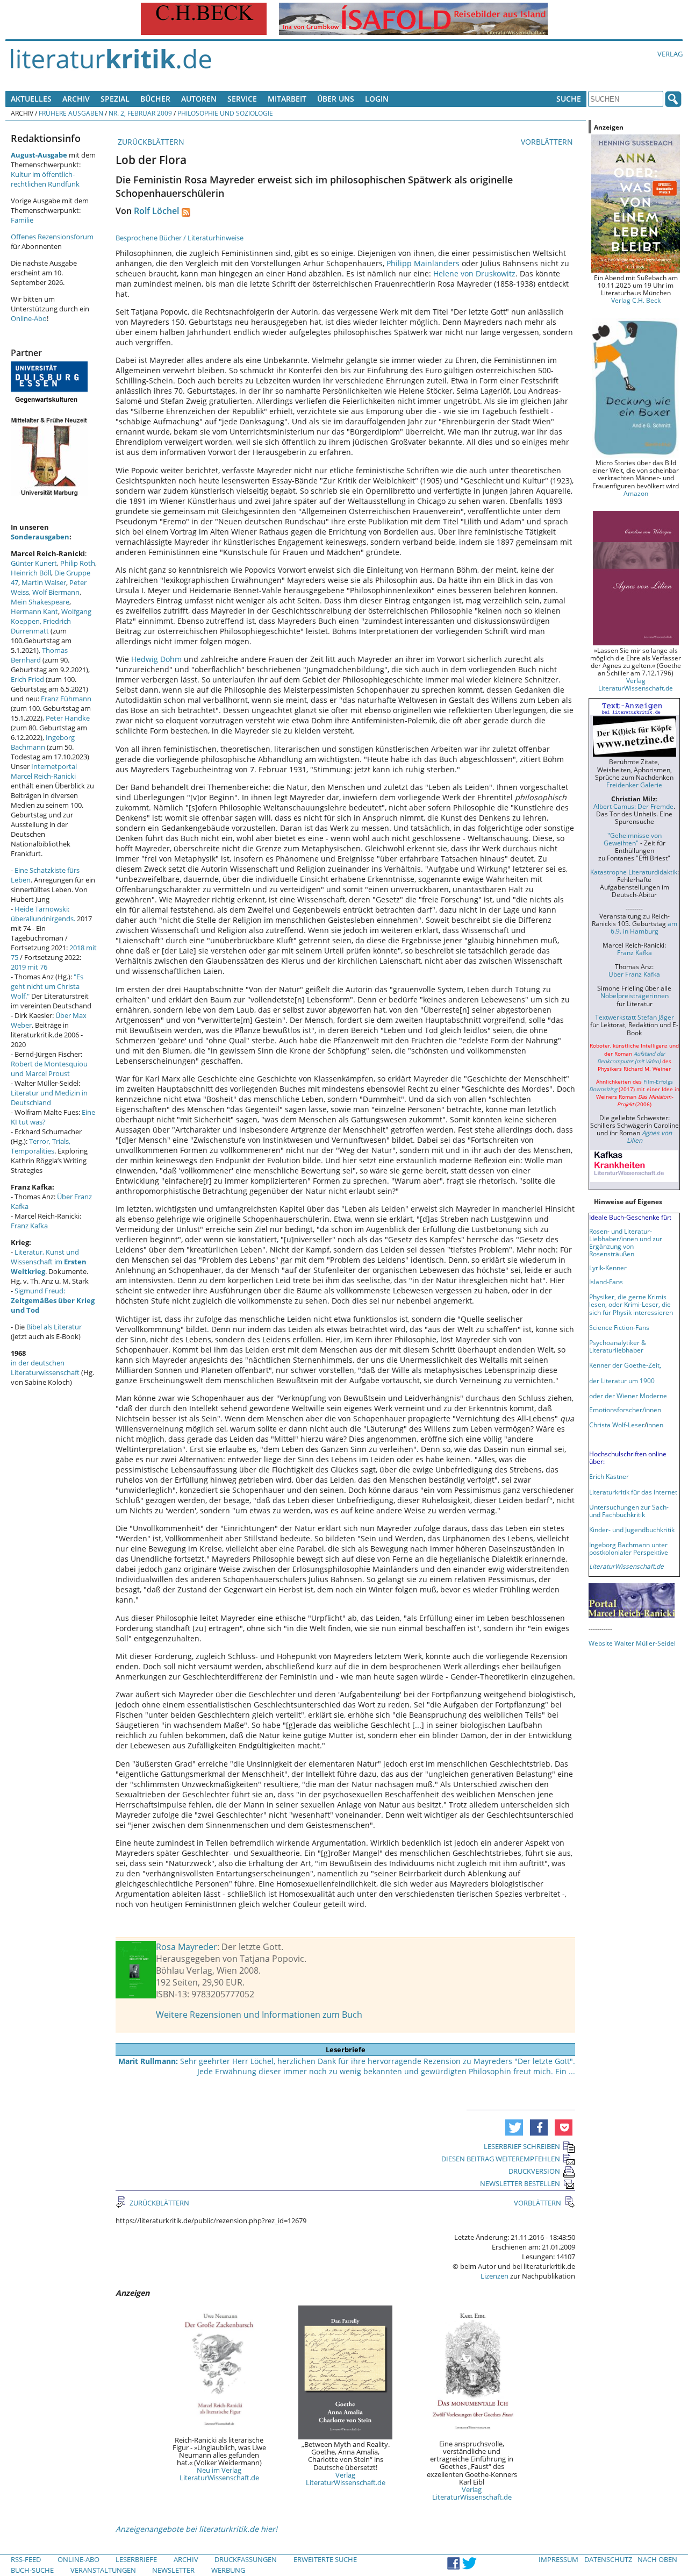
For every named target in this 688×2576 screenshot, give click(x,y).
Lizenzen (494, 2276)
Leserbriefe (136, 2559)
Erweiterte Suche (325, 2559)
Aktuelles (31, 99)
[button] (514, 2127)
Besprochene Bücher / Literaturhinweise (180, 238)
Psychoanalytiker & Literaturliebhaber (618, 1346)
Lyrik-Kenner (608, 1268)
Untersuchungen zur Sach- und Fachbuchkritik (629, 1511)
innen (655, 1425)
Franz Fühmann (66, 699)
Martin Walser (44, 582)
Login (377, 99)
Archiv (76, 99)
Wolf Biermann (56, 592)
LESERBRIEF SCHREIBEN (522, 2146)
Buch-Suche (32, 2570)
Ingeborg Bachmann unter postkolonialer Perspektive (629, 1548)
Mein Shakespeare (40, 602)
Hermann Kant (34, 611)
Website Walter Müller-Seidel (632, 1643)
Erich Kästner (609, 1476)
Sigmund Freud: (53, 1300)
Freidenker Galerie (634, 785)
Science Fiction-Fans (619, 1327)
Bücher (155, 99)
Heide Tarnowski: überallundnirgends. (43, 914)
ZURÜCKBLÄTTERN (150, 142)
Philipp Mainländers (423, 263)
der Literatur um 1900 (622, 1380)
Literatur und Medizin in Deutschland (49, 1098)
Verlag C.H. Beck (636, 300)
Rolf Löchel (156, 211)
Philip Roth (78, 563)
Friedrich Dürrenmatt (41, 626)
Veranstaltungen (103, 2570)
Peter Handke (68, 718)
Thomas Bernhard (39, 655)
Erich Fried (27, 679)
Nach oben (657, 2559)
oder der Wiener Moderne (628, 1396)
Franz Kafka (29, 1226)
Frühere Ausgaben (71, 113)
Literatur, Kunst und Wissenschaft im (49, 1262)
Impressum (558, 2559)
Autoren (199, 99)
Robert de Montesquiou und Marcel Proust (49, 1069)
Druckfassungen (246, 2559)
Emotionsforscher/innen (625, 1410)
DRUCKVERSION (534, 2171)
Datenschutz (608, 2559)
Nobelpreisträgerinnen (635, 995)
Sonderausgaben (40, 537)
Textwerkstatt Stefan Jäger (635, 1017)
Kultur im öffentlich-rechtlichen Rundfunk (45, 179)
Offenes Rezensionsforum (52, 237)
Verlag (670, 54)
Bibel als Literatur (54, 1327)
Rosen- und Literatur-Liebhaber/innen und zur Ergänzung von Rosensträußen (626, 1242)
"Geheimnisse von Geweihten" (633, 839)
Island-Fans (606, 1282)
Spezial (115, 99)
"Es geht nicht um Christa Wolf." (47, 986)
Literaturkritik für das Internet (633, 1492)
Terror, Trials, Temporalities (41, 1146)
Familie (22, 220)
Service (242, 99)
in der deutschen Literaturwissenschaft (45, 1368)
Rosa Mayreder (187, 1947)
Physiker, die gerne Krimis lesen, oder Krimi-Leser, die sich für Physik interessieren (631, 1304)
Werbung (228, 2570)
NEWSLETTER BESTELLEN (520, 2183)
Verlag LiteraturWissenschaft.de (346, 2479)
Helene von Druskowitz (474, 273)
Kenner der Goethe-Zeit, (625, 1365)
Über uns (336, 99)
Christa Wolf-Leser (617, 1425)
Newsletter (173, 2570)
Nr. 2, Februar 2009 (140, 113)
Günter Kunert (34, 563)
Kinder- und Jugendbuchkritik (632, 1529)
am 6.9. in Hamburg (644, 927)
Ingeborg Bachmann (43, 742)
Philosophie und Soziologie (225, 113)
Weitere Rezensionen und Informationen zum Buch (259, 2015)
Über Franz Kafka (634, 974)
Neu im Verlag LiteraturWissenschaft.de (219, 2474)
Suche (569, 99)
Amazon (636, 493)
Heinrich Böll (31, 573)
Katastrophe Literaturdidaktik (634, 872)
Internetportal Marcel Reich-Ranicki (44, 771)
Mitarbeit (287, 99)
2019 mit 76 (29, 967)
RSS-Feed (26, 2559)
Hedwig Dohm (156, 659)
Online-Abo (29, 318)
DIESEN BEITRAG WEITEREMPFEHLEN (501, 2159)
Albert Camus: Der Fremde (633, 806)
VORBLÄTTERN (548, 142)
